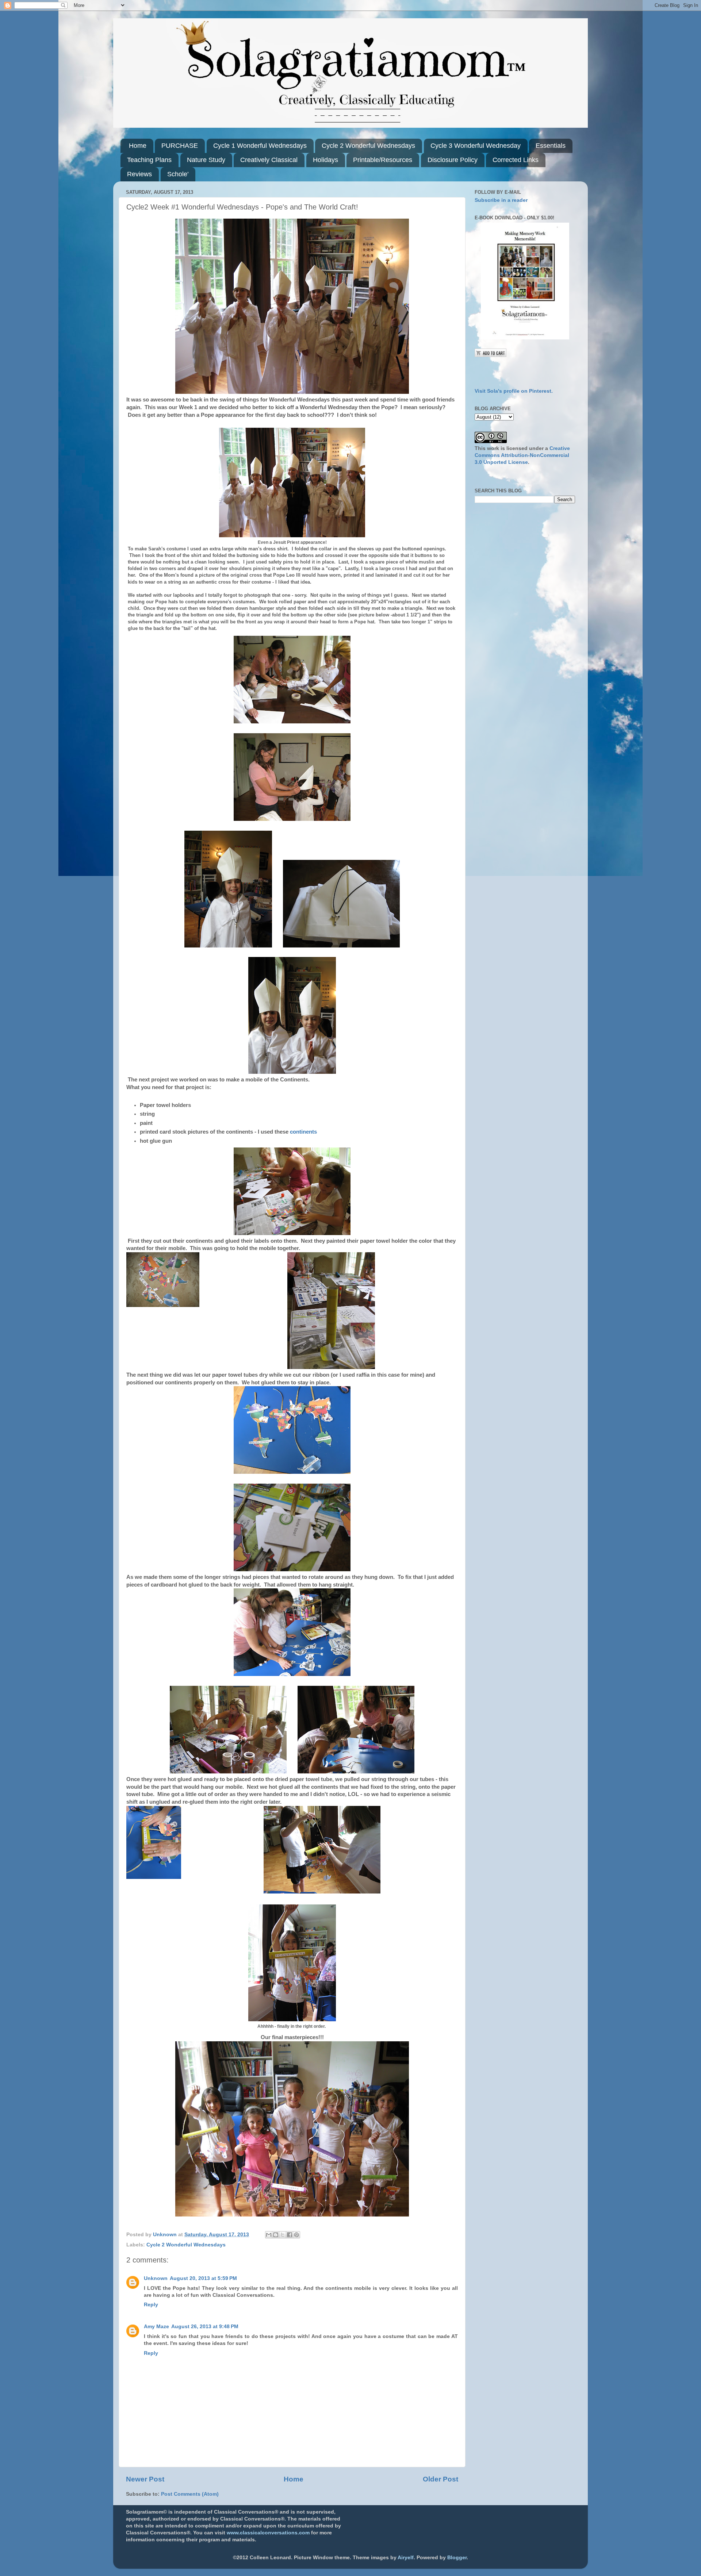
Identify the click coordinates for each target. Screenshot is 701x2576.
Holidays (325, 160)
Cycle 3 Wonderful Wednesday (476, 146)
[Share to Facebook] (290, 2235)
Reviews (139, 174)
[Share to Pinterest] (296, 2235)
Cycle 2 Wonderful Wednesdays (368, 146)
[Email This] (269, 2235)
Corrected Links (516, 160)
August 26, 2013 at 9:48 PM (205, 2327)
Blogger (457, 2558)
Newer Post (145, 2479)
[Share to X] (283, 2235)
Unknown (156, 2278)
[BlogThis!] (276, 2235)
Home (138, 146)
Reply (151, 2305)
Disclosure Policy (453, 160)
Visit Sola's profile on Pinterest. (514, 391)
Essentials (551, 146)
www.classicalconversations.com (268, 2533)
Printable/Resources (383, 160)
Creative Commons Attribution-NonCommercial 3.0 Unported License (522, 455)
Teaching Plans (149, 160)
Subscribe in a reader (501, 200)
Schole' (178, 174)
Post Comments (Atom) (190, 2494)
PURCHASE (180, 146)
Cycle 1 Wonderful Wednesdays (260, 146)
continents (303, 1132)
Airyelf (406, 2558)
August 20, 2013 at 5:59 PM (203, 2278)
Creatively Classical (269, 160)
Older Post (440, 2479)
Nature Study (206, 160)
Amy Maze (156, 2327)
